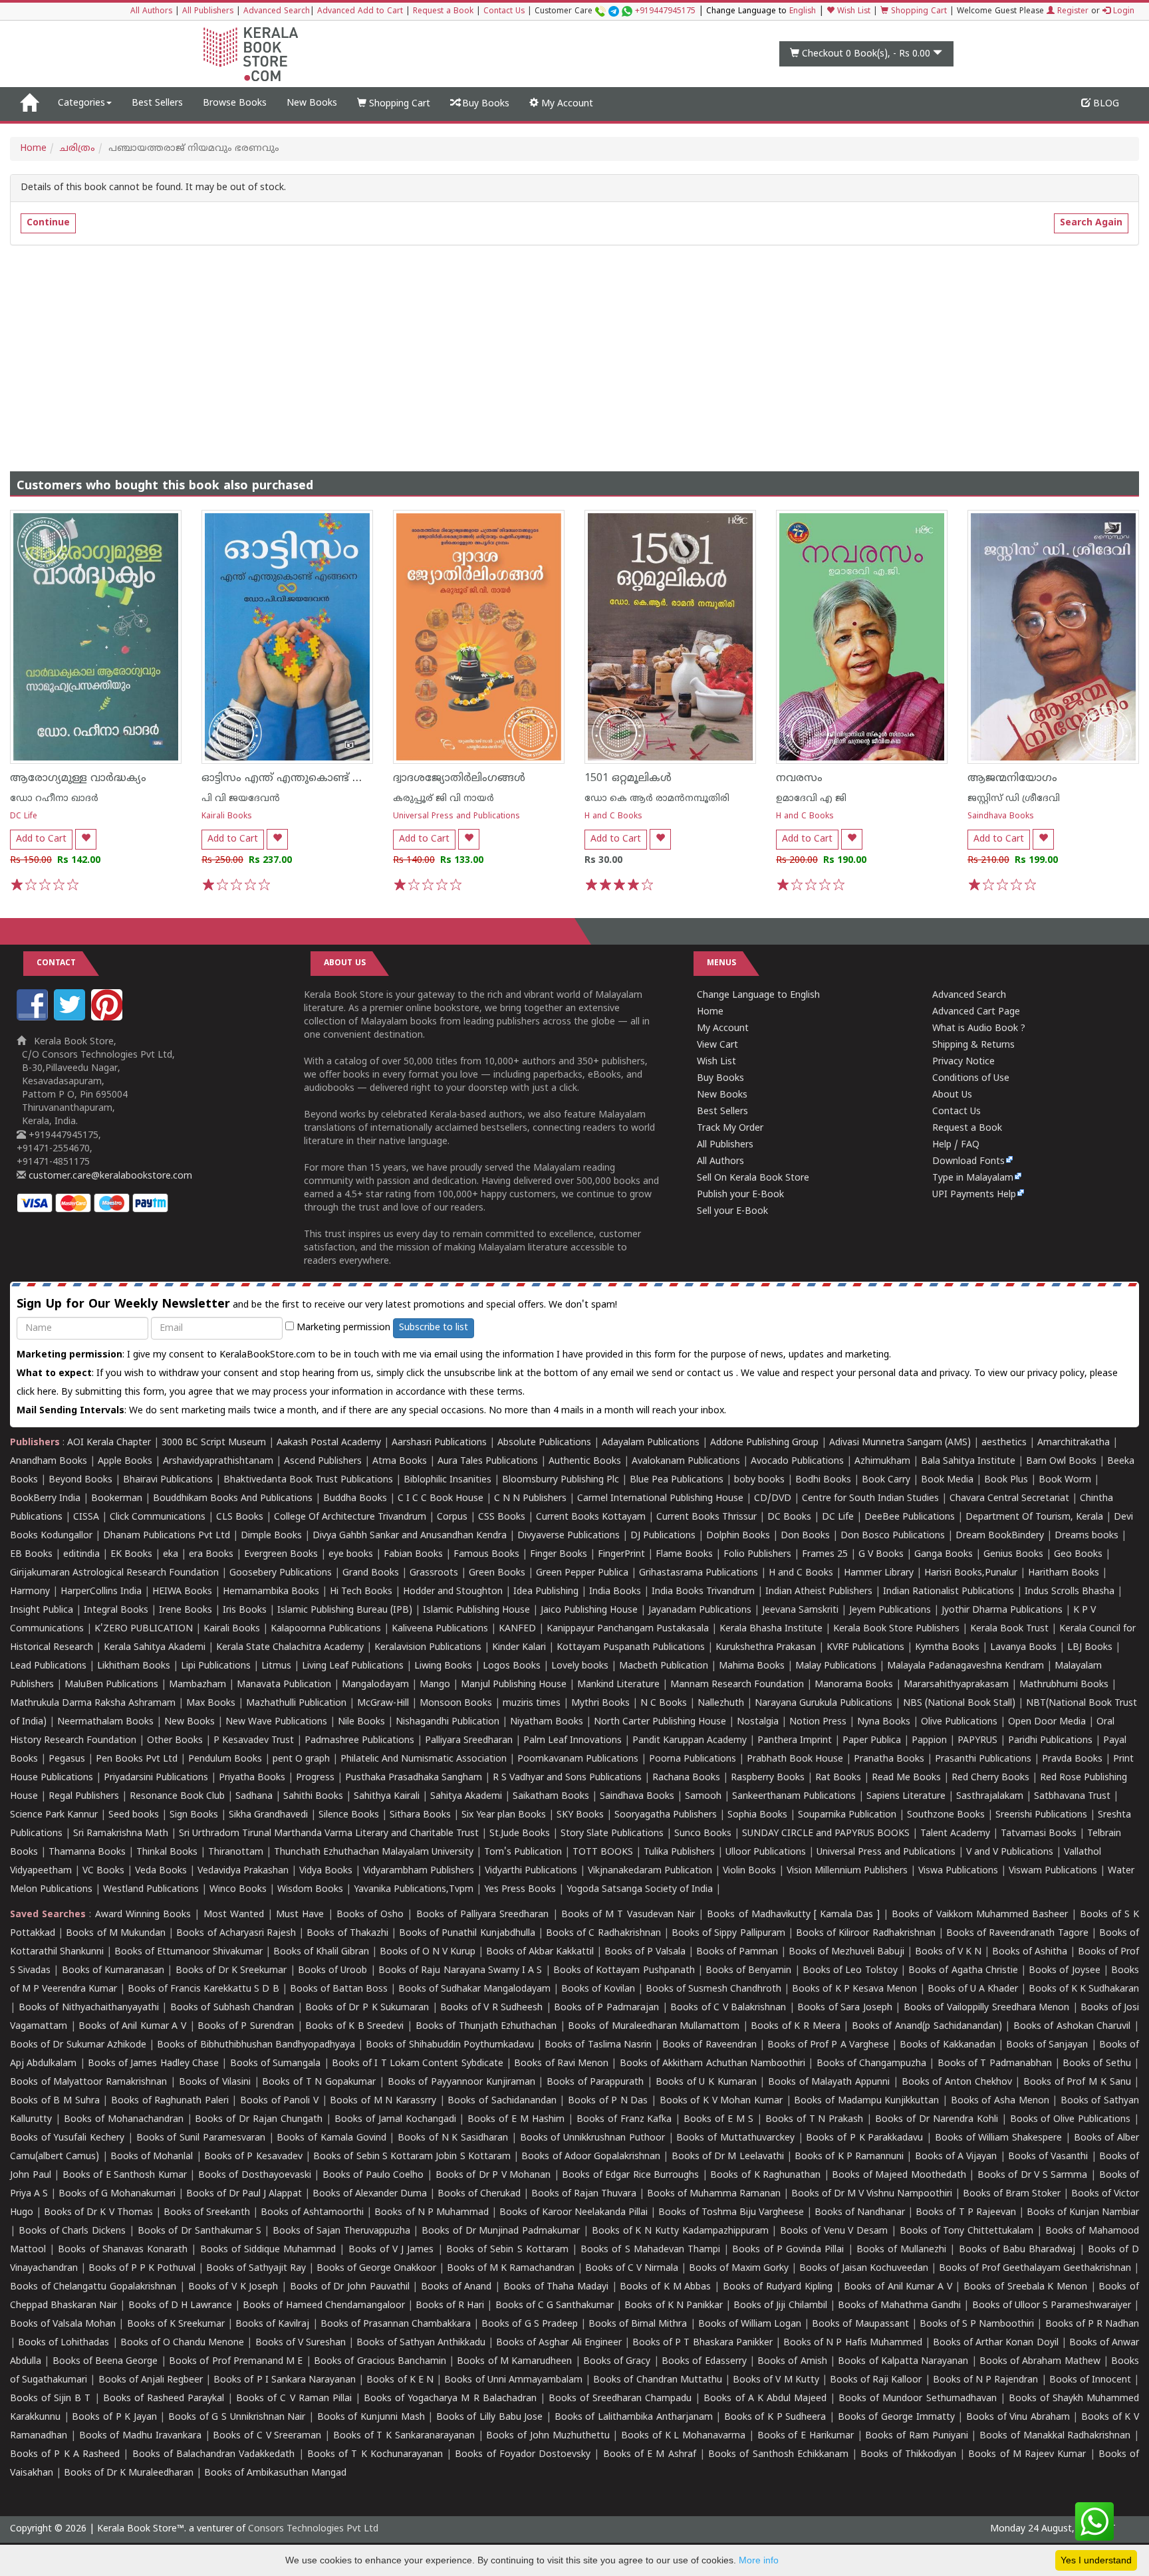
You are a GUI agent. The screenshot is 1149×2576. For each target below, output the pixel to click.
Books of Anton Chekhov (957, 2082)
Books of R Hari (450, 2306)
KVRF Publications (865, 1648)
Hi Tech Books (361, 1592)
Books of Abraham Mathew (1040, 2362)
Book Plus (1006, 1480)
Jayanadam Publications (700, 1610)
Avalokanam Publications (686, 1462)
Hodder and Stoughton (453, 1592)
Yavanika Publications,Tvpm (414, 1890)
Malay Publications (836, 1666)
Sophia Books (757, 1815)
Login (1122, 12)
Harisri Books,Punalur (971, 1573)
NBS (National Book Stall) (959, 1703)
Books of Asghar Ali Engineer (559, 2343)
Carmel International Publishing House (660, 1499)
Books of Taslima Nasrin (598, 2045)
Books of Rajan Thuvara (584, 2194)
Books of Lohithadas (64, 2343)
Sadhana (254, 1797)
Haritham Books (1064, 1573)
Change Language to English (758, 995)
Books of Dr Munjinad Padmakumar (501, 2231)
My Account (566, 104)
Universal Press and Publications (456, 817)
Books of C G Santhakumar (555, 2306)
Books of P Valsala (645, 1952)
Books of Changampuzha (872, 2064)
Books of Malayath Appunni (829, 2082)
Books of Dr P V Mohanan (493, 2175)
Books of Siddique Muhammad (268, 2250)
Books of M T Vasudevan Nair (628, 1915)
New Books (312, 103)
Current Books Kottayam (591, 1517)
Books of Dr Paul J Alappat (244, 2194)
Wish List (852, 12)
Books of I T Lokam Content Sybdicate (418, 2064)
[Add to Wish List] (86, 839)
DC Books (789, 1517)
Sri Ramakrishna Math (121, 1834)
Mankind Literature (618, 1685)
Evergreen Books (281, 1555)
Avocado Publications (797, 1462)
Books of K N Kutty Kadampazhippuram (680, 2231)
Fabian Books (413, 1555)
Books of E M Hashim (516, 2120)
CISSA (86, 1517)
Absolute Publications (544, 1443)
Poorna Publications (693, 1759)
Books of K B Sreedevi (354, 2027)
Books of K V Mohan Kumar (721, 2101)
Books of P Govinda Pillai (788, 2250)
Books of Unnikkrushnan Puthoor (592, 2138)
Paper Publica (872, 1741)
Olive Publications (959, 1722)
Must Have (300, 1915)
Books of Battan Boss (339, 1989)
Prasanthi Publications (983, 1759)
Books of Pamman (737, 1952)
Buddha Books (355, 1499)
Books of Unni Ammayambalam (513, 2380)
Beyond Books (80, 1480)
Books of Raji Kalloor (876, 2380)
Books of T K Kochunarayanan (375, 2455)
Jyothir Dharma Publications (1002, 1610)
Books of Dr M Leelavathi (728, 2157)
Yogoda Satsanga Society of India (640, 1890)
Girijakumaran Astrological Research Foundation (114, 1573)
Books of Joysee (1064, 1971)
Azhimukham (882, 1462)
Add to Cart (41, 839)
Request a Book (443, 12)
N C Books (664, 1703)
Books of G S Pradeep (530, 2324)
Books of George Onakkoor (376, 2269)
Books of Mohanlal (152, 2157)
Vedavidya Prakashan (243, 1871)
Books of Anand (456, 2287)
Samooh (703, 1797)
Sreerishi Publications (1041, 1815)
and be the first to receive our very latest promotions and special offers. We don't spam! (317, 1305)
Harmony (30, 1592)
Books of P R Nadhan (1092, 2324)
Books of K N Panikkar (674, 2306)
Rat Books (838, 1778)
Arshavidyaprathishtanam (218, 1462)
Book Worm (1065, 1480)
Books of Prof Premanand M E (236, 2362)
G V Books (881, 1555)
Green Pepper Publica (582, 1573)
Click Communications (158, 1517)
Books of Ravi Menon (561, 2064)
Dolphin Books (738, 1536)
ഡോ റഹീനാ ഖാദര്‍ (54, 799)
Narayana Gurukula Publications (824, 1703)
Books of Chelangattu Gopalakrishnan (93, 2287)
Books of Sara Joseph (845, 2008)
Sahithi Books (313, 1797)
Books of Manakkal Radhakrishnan (1055, 2436)
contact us (711, 1374)
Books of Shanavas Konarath (123, 2250)
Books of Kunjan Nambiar (1083, 2213)
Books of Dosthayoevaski (255, 2175)
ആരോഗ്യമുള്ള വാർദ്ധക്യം (78, 778)
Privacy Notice (963, 1062)
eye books (351, 1555)
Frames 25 (825, 1555)
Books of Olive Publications (1071, 2120)
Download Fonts (968, 1162)
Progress (315, 1778)
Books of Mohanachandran (124, 2120)
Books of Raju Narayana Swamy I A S (460, 1971)
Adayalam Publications (651, 1443)
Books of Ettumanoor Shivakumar (189, 1952)
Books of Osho (370, 1915)
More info (759, 2560)
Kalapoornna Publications (326, 1629)
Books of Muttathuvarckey (735, 2138)
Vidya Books (326, 1871)
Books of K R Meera (795, 2027)
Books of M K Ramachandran (511, 2269)
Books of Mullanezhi (901, 2250)
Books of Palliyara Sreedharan (483, 1915)
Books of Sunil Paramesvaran (201, 2138)
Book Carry (886, 1480)
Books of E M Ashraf (650, 2455)
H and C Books (613, 817)
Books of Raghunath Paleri (170, 2101)
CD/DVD (773, 1499)
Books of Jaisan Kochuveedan (864, 2269)
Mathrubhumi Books (1064, 1685)
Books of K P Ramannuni (849, 2157)
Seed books (134, 1815)
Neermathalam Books (105, 1722)
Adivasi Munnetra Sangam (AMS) (900, 1443)
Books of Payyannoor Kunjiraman (461, 2082)
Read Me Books (906, 1778)
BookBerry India (45, 1499)
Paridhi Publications (1050, 1741)
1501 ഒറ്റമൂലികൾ (628, 778)
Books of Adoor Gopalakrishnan (591, 2157)
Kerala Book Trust (1009, 1629)
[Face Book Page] (34, 1018)
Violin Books (749, 1871)
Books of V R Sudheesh (491, 2008)
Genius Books (1013, 1555)
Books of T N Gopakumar (319, 2082)
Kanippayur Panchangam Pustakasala (628, 1629)
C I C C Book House (441, 1499)
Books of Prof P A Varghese (828, 2045)
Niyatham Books (547, 1722)
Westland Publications (152, 1890)
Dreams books (1086, 1536)
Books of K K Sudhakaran (1084, 1989)
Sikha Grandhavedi (268, 1815)
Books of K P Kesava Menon (854, 1989)
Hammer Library (879, 1573)
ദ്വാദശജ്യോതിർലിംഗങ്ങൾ (459, 778)
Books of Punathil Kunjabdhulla (467, 1933)
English (803, 12)
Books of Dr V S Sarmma (1033, 2175)
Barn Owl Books (1061, 1462)
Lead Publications (48, 1666)
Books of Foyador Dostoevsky (523, 2455)
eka (171, 1555)
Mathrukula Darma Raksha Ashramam (93, 1703)
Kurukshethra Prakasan (766, 1648)
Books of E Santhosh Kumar (125, 2175)
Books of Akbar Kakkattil (540, 1952)
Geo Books (1078, 1555)
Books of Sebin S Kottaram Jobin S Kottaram (412, 2157)
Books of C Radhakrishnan (603, 1933)
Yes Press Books (520, 1890)
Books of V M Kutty (776, 2380)
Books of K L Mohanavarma (683, 2436)
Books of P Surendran (246, 2027)
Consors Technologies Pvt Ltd (313, 2529)
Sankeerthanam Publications (794, 1797)
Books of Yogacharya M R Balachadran (450, 2399)
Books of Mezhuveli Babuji (846, 1952)
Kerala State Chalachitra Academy (290, 1648)
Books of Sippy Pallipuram (728, 1933)
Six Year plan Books (504, 1815)
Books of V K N (948, 1952)
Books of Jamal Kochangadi (395, 2120)
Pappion (929, 1741)
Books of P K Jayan (114, 2417)
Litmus (276, 1666)
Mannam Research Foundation (737, 1685)
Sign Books (194, 1815)
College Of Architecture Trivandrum (350, 1517)
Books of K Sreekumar (176, 2324)
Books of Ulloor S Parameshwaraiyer (1052, 2306)
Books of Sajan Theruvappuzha (341, 2231)
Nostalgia (758, 1722)
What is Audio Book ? (979, 1029)
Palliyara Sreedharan (469, 1741)
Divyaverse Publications (569, 1536)
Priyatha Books (252, 1778)
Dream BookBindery (1000, 1536)
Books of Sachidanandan (502, 2101)
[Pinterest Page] (108, 1018)
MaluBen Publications (111, 1685)
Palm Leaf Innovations (573, 1741)
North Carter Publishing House (660, 1722)
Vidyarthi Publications (531, 1871)
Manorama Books (854, 1685)
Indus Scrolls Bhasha (1070, 1592)
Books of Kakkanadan (947, 2045)
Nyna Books (884, 1722)
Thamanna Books (87, 1852)
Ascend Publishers (323, 1462)
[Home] (29, 104)
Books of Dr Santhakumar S (199, 2231)
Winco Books (238, 1890)
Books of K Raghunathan (765, 2175)
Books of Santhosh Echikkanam (778, 2455)
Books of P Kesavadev (253, 2157)
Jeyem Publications (890, 1610)
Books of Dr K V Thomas (98, 2213)
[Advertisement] (574, 352)
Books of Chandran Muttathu (657, 2380)
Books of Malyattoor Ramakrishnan (88, 2082)
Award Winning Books (143, 1915)
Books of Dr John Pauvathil (350, 2287)
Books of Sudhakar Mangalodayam (474, 1989)
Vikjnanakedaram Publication (650, 1871)
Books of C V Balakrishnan (728, 2008)
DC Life (24, 817)
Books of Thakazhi (347, 1933)
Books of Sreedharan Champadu (620, 2399)
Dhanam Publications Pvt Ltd (167, 1536)
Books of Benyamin (748, 1971)
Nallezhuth (721, 1703)
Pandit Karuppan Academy (690, 1741)
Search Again (1091, 223)
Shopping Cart (918, 12)
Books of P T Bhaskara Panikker (702, 2343)
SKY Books (580, 1815)
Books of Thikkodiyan (908, 2455)
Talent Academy (955, 1834)
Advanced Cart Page (976, 1012)
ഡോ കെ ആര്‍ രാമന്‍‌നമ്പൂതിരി (657, 799)
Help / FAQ (956, 1145)
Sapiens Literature (906, 1797)
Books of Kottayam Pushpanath (624, 1971)
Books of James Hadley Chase (153, 2064)
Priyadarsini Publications (156, 1778)
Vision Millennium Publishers (847, 1871)
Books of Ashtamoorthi (312, 2213)
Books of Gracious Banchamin (380, 2362)
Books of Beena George (105, 2362)
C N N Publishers (530, 1499)
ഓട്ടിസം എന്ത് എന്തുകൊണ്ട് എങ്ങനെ (301, 778)
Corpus (452, 1517)
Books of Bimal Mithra (638, 2324)
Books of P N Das (608, 2101)
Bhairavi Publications (168, 1480)
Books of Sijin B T (50, 2399)
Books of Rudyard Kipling (778, 2287)
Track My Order (730, 1128)
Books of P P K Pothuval (142, 2269)
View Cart (717, 1045)
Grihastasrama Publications (699, 1573)
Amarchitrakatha (1074, 1443)
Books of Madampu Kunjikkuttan (866, 2101)
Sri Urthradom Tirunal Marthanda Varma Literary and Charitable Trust (329, 1834)
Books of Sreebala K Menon (1025, 2287)
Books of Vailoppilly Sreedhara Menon (986, 2008)
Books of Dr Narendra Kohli (937, 2120)
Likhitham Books (134, 1666)
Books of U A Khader (973, 1989)
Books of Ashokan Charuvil (1072, 2027)
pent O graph (301, 1759)
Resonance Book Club (177, 1797)
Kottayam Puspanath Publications (631, 1648)
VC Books (103, 1871)
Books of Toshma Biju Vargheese (731, 2213)
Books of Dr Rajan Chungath (259, 2120)
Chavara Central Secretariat (1009, 1499)
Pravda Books (1072, 1759)
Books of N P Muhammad (431, 2213)
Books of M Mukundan (116, 1933)
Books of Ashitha (1030, 1952)
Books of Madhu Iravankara (140, 2436)
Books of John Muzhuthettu (548, 2436)
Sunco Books (703, 1834)
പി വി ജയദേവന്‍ (241, 799)
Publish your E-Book (740, 1195)
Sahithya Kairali (387, 1797)
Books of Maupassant (860, 2324)
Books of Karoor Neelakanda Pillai (574, 2213)
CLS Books (240, 1517)
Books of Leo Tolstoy (850, 1971)
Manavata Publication (284, 1685)
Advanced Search (277, 12)
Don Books (805, 1536)
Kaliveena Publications (440, 1629)
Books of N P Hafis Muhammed (853, 2343)
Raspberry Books (768, 1778)
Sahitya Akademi (466, 1797)
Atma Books (400, 1462)
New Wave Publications (276, 1722)
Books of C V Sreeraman (267, 2436)
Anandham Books (49, 1462)
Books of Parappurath (595, 2082)
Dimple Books (271, 1536)
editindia (81, 1555)
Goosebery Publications (281, 1573)
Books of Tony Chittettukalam (966, 2231)
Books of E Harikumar (806, 2436)
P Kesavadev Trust (254, 1741)
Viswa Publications (958, 1871)
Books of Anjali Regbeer (151, 2380)
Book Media (947, 1480)
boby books (759, 1480)
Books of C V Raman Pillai (294, 2399)
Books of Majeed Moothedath (899, 2175)
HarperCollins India (101, 1592)
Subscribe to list (434, 1328)
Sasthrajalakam (990, 1797)
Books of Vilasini (215, 2082)
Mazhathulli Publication (296, 1703)
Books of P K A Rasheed (65, 2455)
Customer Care (615, 12)
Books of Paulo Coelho (373, 2175)
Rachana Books (686, 1778)
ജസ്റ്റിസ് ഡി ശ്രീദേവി (1014, 799)
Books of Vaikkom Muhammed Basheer (980, 1915)
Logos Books (512, 1666)
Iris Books (245, 1610)
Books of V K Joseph (233, 2287)
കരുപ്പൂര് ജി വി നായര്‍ (444, 799)
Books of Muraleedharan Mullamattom (654, 2027)
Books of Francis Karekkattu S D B (203, 1989)
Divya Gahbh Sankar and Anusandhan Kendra (410, 1536)
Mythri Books (600, 1703)
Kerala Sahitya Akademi (155, 1648)
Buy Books (484, 104)
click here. (39, 1392)
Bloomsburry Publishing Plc (561, 1480)
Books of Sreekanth (207, 2213)
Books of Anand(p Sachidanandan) (927, 2027)
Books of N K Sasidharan (453, 2138)
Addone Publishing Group (764, 1443)
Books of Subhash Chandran (232, 2008)
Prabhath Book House (795, 1759)
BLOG (1105, 104)
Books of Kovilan (598, 1989)
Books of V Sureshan (301, 2343)
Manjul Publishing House (514, 1685)
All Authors (151, 12)
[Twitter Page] (71, 1018)
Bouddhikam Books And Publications (233, 1499)
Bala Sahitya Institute (968, 1462)
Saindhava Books (1001, 817)
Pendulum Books (225, 1759)
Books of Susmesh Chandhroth (713, 1989)
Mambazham (197, 1685)
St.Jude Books (520, 1834)
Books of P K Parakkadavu (864, 2138)
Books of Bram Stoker (1012, 2194)
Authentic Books (585, 1462)
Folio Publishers (757, 1555)
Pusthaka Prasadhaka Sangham (414, 1778)
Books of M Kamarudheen (514, 2362)
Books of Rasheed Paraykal (164, 2399)
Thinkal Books (167, 1852)
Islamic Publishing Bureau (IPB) (345, 1610)
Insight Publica (42, 1610)
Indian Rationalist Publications (949, 1592)
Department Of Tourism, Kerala (1034, 1517)
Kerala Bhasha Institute (771, 1629)
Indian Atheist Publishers (819, 1592)
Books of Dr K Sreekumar (231, 1971)
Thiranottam (236, 1852)
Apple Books (125, 1462)
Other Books (175, 1741)
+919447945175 (665, 12)
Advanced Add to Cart (360, 12)
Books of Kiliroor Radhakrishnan (866, 1933)
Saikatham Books (551, 1797)
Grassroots (434, 1573)
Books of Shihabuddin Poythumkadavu (450, 2045)
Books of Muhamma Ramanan (714, 2194)
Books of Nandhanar (860, 2213)
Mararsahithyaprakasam (956, 1685)
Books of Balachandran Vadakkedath (214, 2455)
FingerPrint (621, 1555)
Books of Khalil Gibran (321, 1952)
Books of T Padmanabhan (995, 2064)
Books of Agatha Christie (963, 1971)
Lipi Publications (216, 1666)
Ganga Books (944, 1555)
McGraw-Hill (383, 1703)
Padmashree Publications (359, 1741)
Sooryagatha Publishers (666, 1815)
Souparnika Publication (847, 1815)
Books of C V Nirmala (632, 2269)
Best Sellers (157, 103)
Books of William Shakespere (998, 2138)
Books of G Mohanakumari (117, 2194)
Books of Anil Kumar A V (132, 2027)
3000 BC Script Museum (214, 1443)
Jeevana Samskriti (800, 1610)
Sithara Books (420, 1815)
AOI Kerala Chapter (109, 1443)
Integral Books (116, 1610)
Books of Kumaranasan (113, 1971)
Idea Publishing (546, 1592)
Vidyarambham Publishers (419, 1871)
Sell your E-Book (732, 1212)
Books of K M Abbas (665, 2287)
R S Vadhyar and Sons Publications (567, 1778)
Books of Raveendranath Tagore (1017, 1933)
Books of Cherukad (479, 2194)
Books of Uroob (332, 1971)
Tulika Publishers (679, 1852)
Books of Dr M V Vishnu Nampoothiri (872, 2194)
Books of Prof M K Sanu (1077, 2082)
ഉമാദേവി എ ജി (811, 799)
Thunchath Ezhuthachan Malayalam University (374, 1852)
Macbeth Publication (664, 1666)
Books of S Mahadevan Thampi (650, 2250)
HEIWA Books (182, 1592)
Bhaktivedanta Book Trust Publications (308, 1480)
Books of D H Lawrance (181, 2306)
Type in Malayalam (973, 1178)
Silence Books (349, 1815)
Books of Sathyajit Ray (256, 2269)
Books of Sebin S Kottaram (507, 2250)
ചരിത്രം (77, 149)
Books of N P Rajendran (986, 2380)
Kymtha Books (947, 1648)
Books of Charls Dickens (72, 2231)
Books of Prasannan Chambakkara (396, 2324)
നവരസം (799, 778)
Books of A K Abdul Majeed (765, 2399)
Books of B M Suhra (55, 2101)
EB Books (31, 1555)
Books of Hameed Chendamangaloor (323, 2306)
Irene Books (186, 1610)
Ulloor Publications (766, 1852)
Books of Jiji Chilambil (780, 2306)
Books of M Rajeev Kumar (1027, 2455)
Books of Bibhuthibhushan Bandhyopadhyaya (256, 2045)
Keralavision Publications (428, 1648)
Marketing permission (342, 1328)
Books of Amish (792, 2362)
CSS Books (502, 1517)
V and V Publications (1010, 1852)
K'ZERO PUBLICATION (144, 1629)
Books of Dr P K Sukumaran (367, 2008)
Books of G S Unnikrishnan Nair (237, 2417)
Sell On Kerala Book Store (753, 1178)
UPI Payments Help (974, 1195)
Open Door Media (1047, 1722)
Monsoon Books (456, 1703)
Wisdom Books (310, 1890)
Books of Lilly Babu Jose (490, 2417)
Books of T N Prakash (815, 2120)
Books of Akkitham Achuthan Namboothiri (712, 2064)
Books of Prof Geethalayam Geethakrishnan (1035, 2269)
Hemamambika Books (271, 1592)
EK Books (131, 1555)
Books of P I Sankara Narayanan (285, 2380)
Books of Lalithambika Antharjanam (634, 2417)
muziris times (532, 1703)
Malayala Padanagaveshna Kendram (965, 1666)
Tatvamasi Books (1039, 1834)
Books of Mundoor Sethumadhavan (917, 2399)
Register (1072, 12)
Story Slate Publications (612, 1834)
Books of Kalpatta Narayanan (903, 2362)
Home (33, 149)
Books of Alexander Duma (370, 2194)
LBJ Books (1090, 1648)
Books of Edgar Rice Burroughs (630, 2175)
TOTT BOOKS (603, 1852)
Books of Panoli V (279, 2101)
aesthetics (1004, 1443)
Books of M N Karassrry (383, 2101)
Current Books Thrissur (706, 1517)
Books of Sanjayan (1047, 2045)
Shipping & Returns (973, 1045)
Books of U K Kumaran (706, 2082)
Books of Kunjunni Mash (371, 2417)
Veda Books (161, 1871)
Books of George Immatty (896, 2417)
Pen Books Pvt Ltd (137, 1759)
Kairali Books (227, 817)
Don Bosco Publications (893, 1536)
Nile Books (361, 1722)
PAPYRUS (977, 1741)
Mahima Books (752, 1666)
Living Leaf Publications (353, 1666)
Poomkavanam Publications (578, 1759)
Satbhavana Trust (1072, 1797)
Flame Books (684, 1555)
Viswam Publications (1053, 1871)
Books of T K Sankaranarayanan (404, 2436)
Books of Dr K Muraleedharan (129, 2473)
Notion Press (818, 1722)
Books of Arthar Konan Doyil (996, 2343)
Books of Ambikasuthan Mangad (275, 2473)
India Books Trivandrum (703, 1592)
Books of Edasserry (704, 2362)
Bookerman (117, 1499)
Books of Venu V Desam (834, 2231)
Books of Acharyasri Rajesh (236, 1933)
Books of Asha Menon (1000, 2101)
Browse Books (235, 103)
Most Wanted (234, 1915)
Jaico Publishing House (589, 1610)
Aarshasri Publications (439, 1443)
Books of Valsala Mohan (63, 2324)
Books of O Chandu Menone (183, 2343)
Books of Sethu (1097, 2064)
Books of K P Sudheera (775, 2417)
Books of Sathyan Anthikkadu (421, 2343)
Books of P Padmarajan (606, 2008)
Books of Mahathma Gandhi (899, 2306)
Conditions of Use (971, 1079)
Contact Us (504, 12)
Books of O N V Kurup (428, 1952)
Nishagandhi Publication (447, 1722)
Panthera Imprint (795, 1741)
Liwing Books (443, 1666)
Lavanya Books (1023, 1648)
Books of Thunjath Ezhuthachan (486, 2027)
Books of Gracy (617, 2362)
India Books (615, 1592)
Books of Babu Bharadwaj (1017, 2250)
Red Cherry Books (990, 1778)
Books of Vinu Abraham (1018, 2417)
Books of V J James (391, 2250)
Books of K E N (400, 2380)
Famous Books (486, 1555)
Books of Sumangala (276, 2064)
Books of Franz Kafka (624, 2120)
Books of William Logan (750, 2324)
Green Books (497, 1573)
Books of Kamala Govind (331, 2138)
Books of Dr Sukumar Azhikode (78, 2045)
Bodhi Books (823, 1480)
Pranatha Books (889, 1759)
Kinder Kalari (519, 1648)
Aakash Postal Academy (330, 1443)
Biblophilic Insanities (447, 1480)
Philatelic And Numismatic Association (424, 1759)
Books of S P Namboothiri (977, 2324)
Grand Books (371, 1573)
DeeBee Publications (910, 1517)
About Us (952, 1095)
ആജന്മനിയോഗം (1012, 778)
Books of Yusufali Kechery (67, 2138)
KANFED (517, 1629)
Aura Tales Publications (488, 1462)
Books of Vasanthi (1048, 2157)
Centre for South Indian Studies (870, 1499)
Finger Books (559, 1555)
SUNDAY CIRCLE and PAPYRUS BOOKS (826, 1834)
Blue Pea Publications (677, 1480)
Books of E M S (718, 2120)
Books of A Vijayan (956, 2157)
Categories (81, 103)
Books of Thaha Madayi (556, 2287)
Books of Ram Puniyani (916, 2436)
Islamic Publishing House (476, 1610)
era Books (211, 1555)
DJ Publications (663, 1536)
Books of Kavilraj (272, 2324)
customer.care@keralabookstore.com (109, 1176)
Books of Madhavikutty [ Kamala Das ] (793, 1915)
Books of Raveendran (709, 2045)
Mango (435, 1685)
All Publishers (208, 12)
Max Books (211, 1703)
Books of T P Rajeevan (965, 2213)
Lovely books (580, 1666)
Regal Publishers (84, 1797)
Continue (48, 223)
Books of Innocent (1090, 2380)
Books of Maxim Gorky (739, 2269)
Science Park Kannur (54, 1815)
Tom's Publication (523, 1852)
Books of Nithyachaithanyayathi (89, 2008)
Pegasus (67, 1759)
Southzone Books (946, 1815)
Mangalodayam (375, 1685)
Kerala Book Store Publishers (896, 1629)
